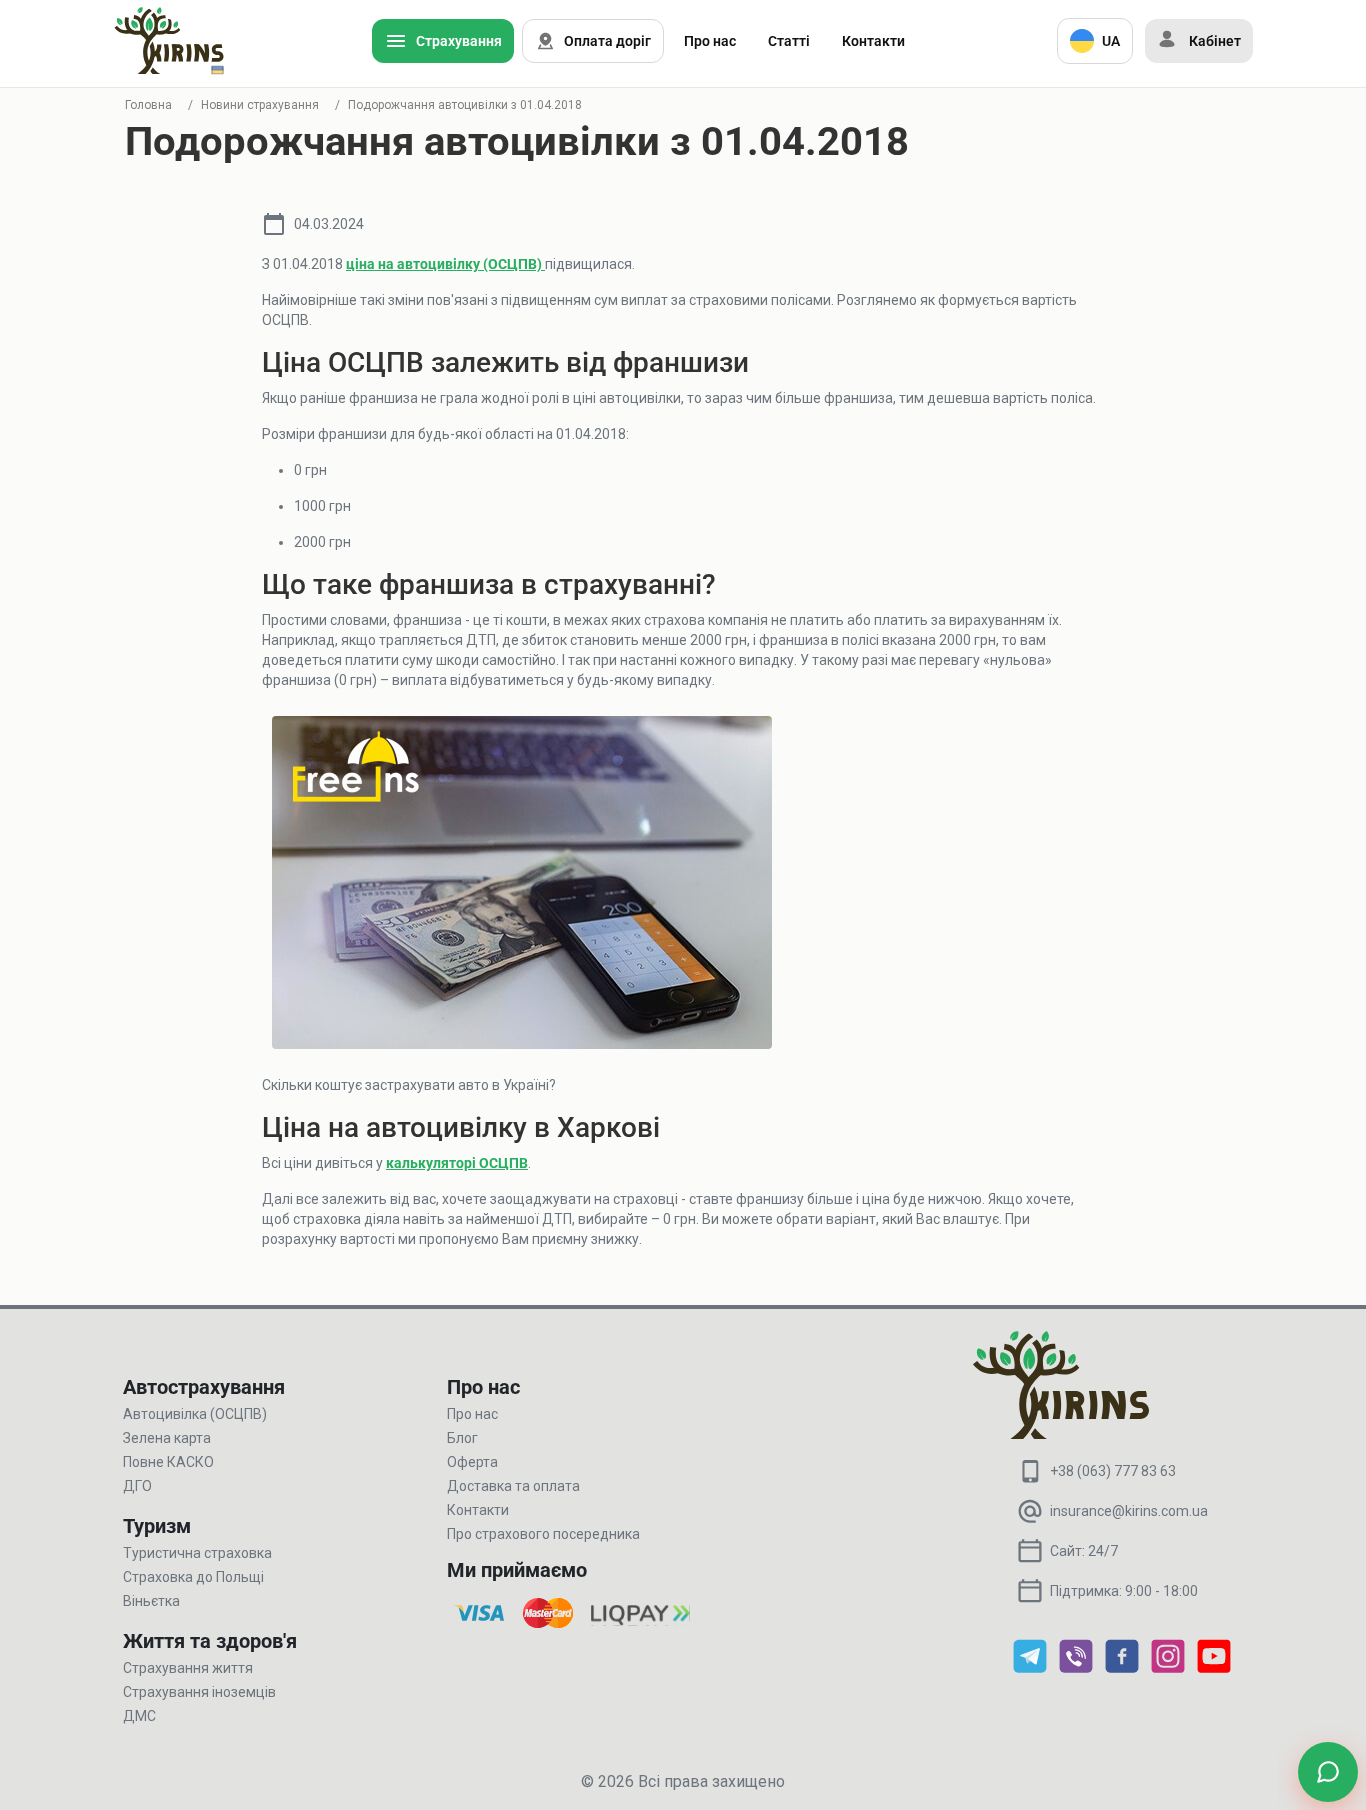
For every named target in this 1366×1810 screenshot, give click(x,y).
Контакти (873, 41)
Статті (789, 41)
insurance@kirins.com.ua (1129, 1511)
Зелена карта (167, 1438)
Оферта (472, 1462)
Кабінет (1215, 41)
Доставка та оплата (513, 1486)
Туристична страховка (197, 1553)
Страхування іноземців (199, 1692)
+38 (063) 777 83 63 (1113, 1471)
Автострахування (204, 1387)
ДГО (137, 1486)
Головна (148, 105)
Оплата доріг (607, 41)
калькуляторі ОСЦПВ (457, 1163)
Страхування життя (188, 1668)
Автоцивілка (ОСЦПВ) (195, 1414)
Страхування (459, 41)
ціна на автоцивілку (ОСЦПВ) (445, 264)
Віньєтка (151, 1601)
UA (1111, 41)
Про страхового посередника (543, 1534)
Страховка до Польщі (193, 1577)
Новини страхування (260, 105)
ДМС (139, 1716)
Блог (462, 1438)
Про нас (710, 41)
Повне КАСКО (168, 1462)
